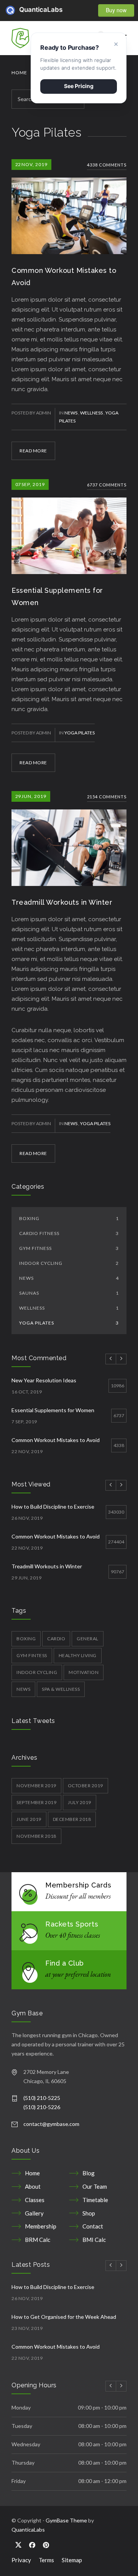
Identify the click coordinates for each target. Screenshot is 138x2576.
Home (19, 73)
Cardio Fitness (69, 1233)
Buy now (116, 10)
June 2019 (29, 1819)
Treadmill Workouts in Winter (62, 902)
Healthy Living (78, 1655)
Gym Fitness (69, 1248)
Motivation (84, 1672)
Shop (89, 2213)
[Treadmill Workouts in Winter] (69, 839)
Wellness (92, 413)
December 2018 (72, 1819)
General (88, 1639)
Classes (35, 2200)
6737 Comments (107, 485)
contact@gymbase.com (51, 2124)
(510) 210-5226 (42, 2107)
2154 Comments (107, 797)
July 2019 (80, 1802)
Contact (93, 2226)
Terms (46, 2560)
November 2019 (36, 1786)
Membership (41, 2226)
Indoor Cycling (69, 1263)
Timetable (95, 2200)
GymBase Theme (66, 2520)
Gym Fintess (32, 1655)
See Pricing (79, 86)
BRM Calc (38, 2240)
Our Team (95, 2186)
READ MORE (33, 451)
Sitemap (72, 2560)
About (33, 2186)
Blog (89, 2173)
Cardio (56, 1639)
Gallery (34, 2213)
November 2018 (36, 1836)
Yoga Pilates (80, 733)
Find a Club (65, 1963)
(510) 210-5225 (42, 2098)
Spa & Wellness (61, 1689)
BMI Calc (94, 2240)
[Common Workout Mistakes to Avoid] (69, 207)
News (71, 413)
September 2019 (36, 1802)
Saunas (69, 1293)
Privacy (21, 2560)
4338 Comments (107, 165)
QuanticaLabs (24, 10)
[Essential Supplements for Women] (69, 527)
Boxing (69, 1218)
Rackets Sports (72, 1924)
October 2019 (85, 1786)
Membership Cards (78, 1885)
